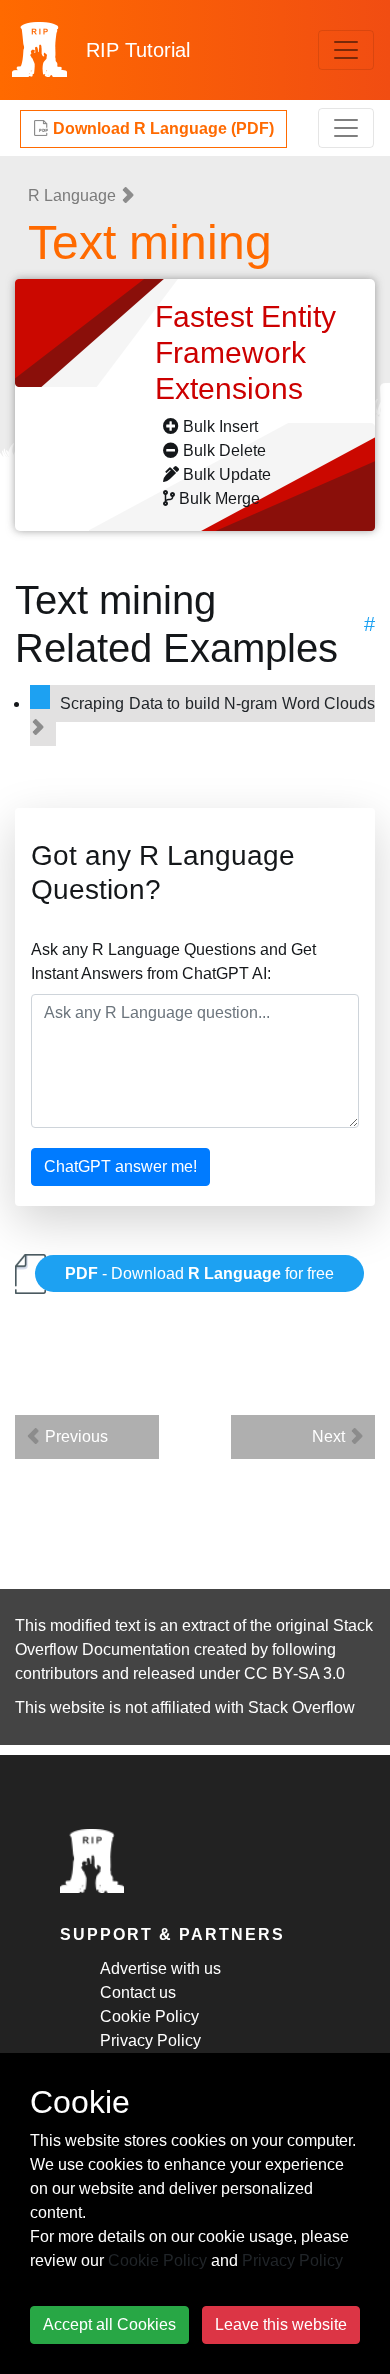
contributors (56, 1673)
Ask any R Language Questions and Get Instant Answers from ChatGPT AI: (173, 961)
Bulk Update (227, 474)
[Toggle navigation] (346, 50)
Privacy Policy (150, 2040)
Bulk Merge (219, 498)
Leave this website (281, 2324)
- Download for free (199, 1273)
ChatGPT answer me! (120, 1166)
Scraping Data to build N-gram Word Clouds (217, 703)
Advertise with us (160, 1968)
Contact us (138, 1992)
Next (330, 1436)
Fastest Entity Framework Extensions (245, 352)
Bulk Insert (220, 426)
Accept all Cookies (109, 2324)
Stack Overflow (301, 1707)
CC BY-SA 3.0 (294, 1673)
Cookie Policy (149, 2016)
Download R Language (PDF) (161, 128)
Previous (74, 1436)
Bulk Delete (224, 450)
